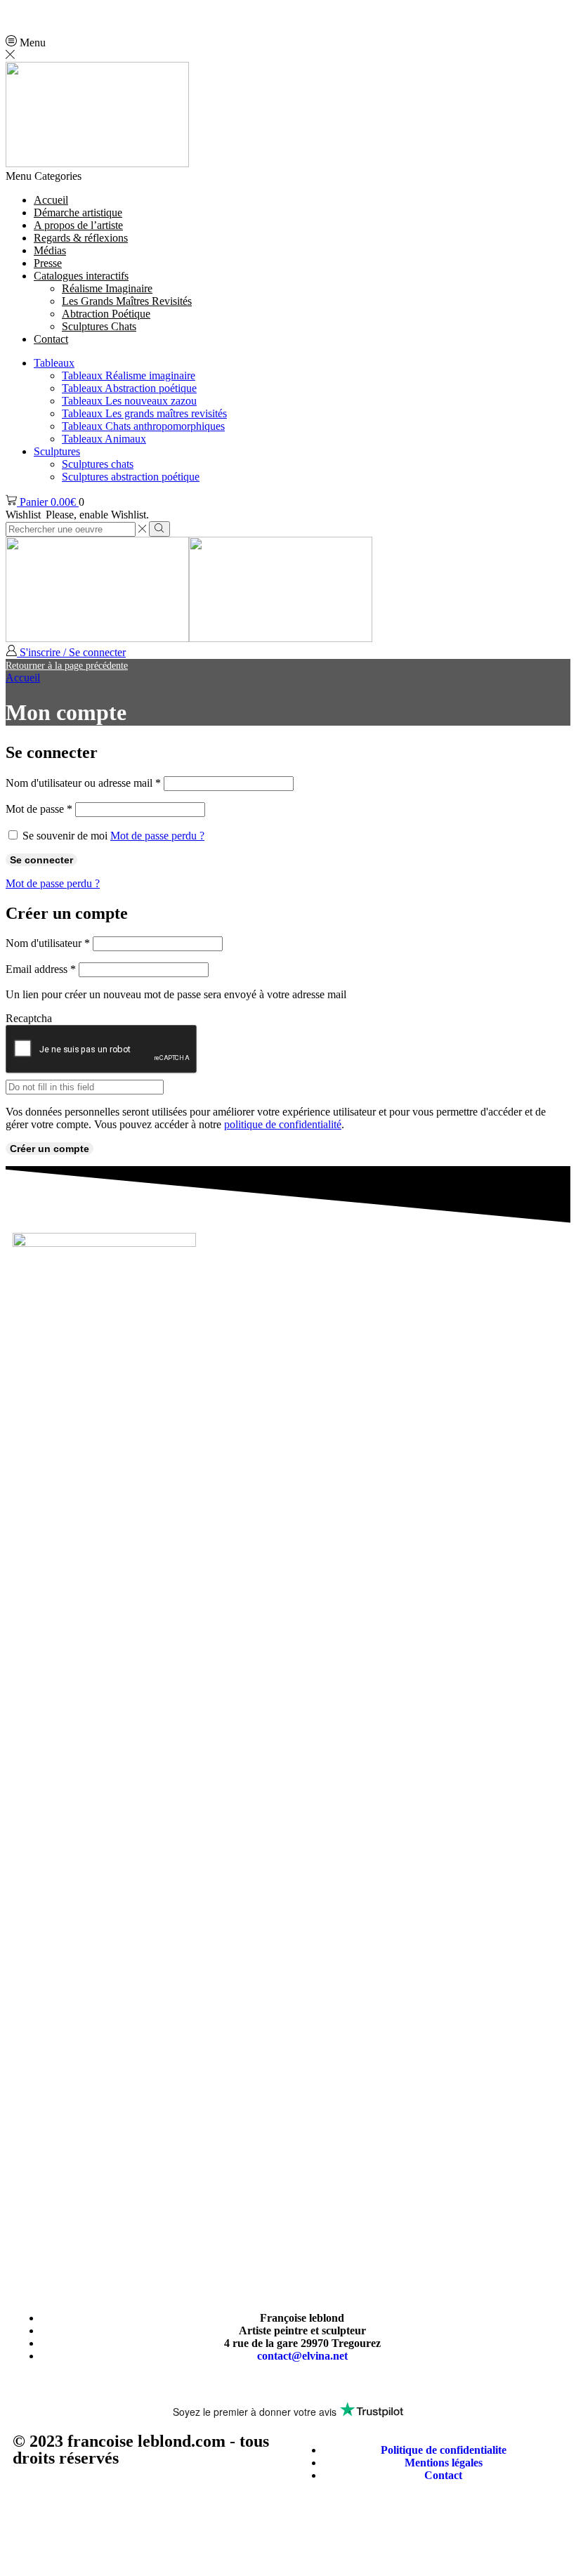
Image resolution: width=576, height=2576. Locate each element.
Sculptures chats (98, 464)
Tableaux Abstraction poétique (129, 388)
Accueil (23, 678)
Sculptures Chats (99, 326)
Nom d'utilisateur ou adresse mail (83, 783)
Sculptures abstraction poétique (131, 477)
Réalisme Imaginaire (107, 288)
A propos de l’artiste (78, 225)
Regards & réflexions (81, 238)
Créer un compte (50, 1149)
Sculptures (57, 451)
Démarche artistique (78, 213)
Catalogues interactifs (81, 276)
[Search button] (159, 529)
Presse (48, 263)
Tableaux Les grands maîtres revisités (144, 413)
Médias (50, 250)
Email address (41, 969)
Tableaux (54, 363)
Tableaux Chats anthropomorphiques (143, 426)
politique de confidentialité (283, 1124)
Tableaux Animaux (104, 439)
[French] (32, 13)
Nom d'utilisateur (48, 943)
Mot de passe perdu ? (157, 836)
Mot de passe (39, 809)
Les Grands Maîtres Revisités (127, 301)
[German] (51, 13)
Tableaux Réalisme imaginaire (129, 375)
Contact (51, 339)
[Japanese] (87, 13)
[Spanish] (105, 13)
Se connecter (41, 860)
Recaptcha (29, 1018)
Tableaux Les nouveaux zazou (129, 401)
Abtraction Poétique (106, 314)
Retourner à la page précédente (67, 666)
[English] (14, 13)
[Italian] (69, 13)
